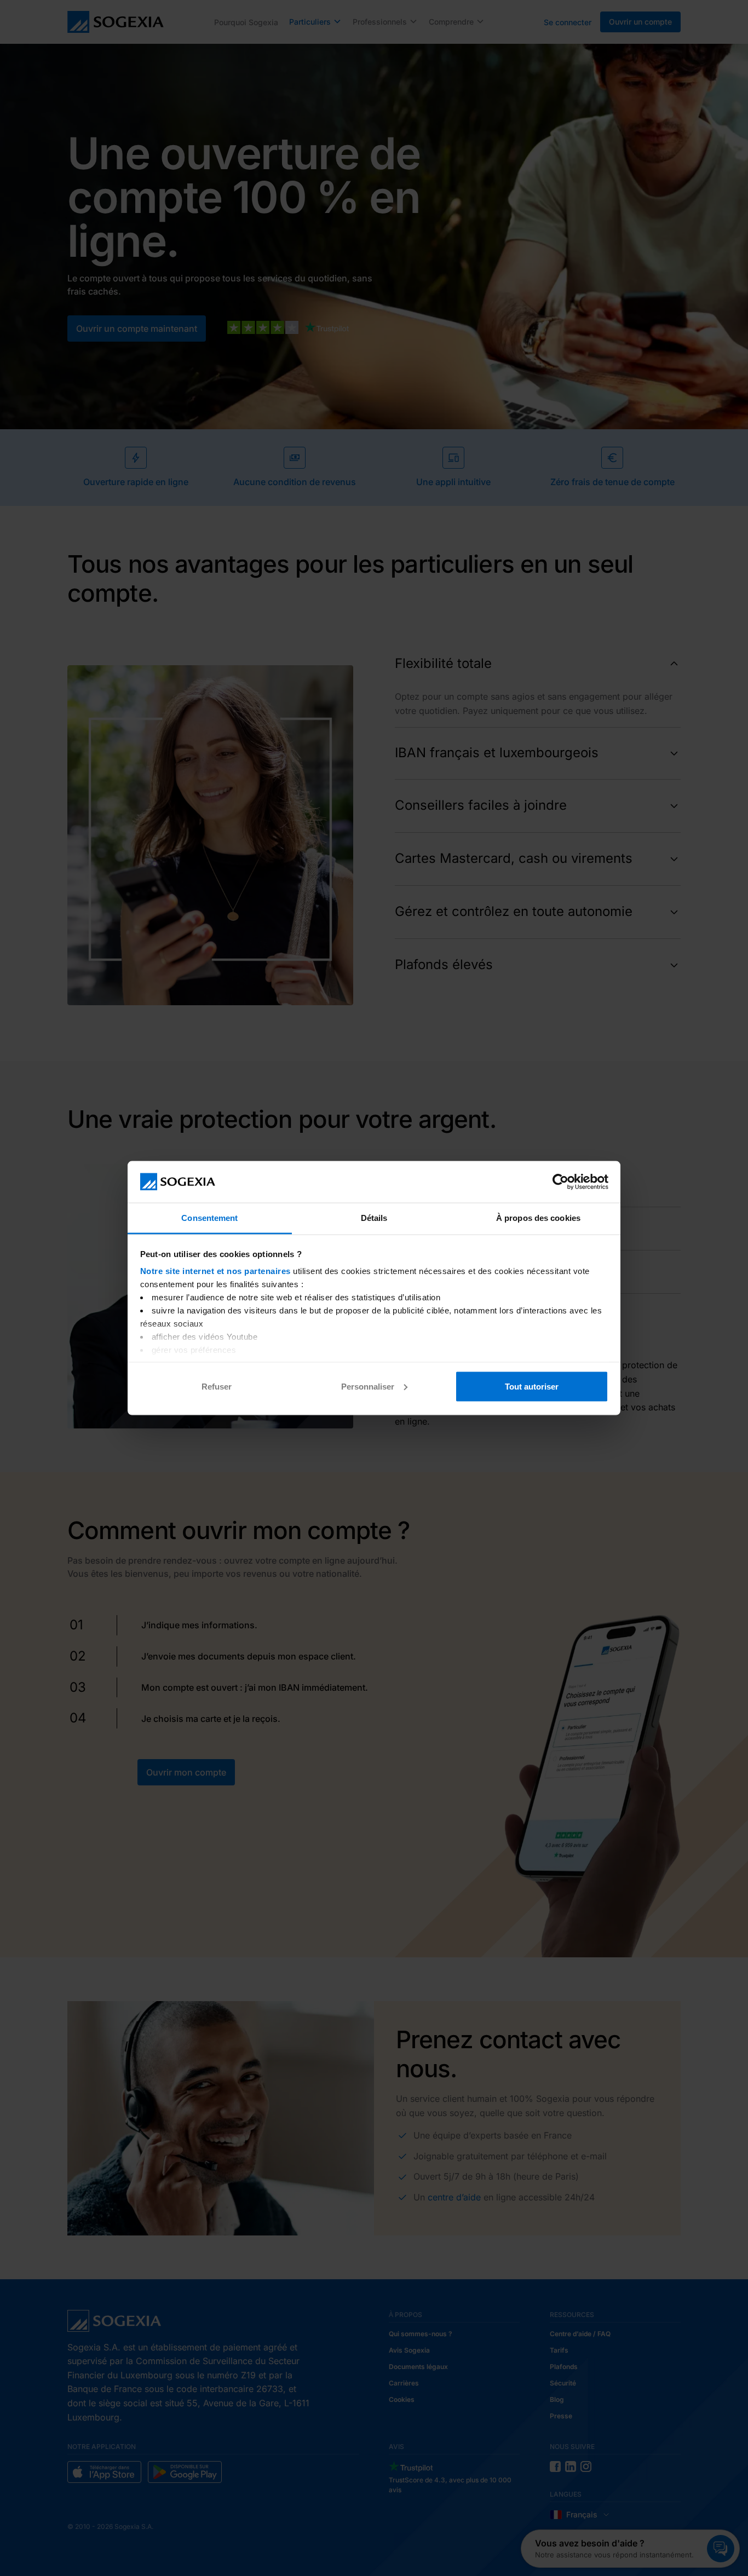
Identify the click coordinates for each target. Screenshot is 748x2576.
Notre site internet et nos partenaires (215, 1271)
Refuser (217, 1386)
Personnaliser (368, 1386)
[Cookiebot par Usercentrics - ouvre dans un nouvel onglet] (560, 1182)
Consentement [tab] (209, 1218)
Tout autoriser (532, 1386)
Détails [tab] (374, 1218)
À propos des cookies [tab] (538, 1218)
